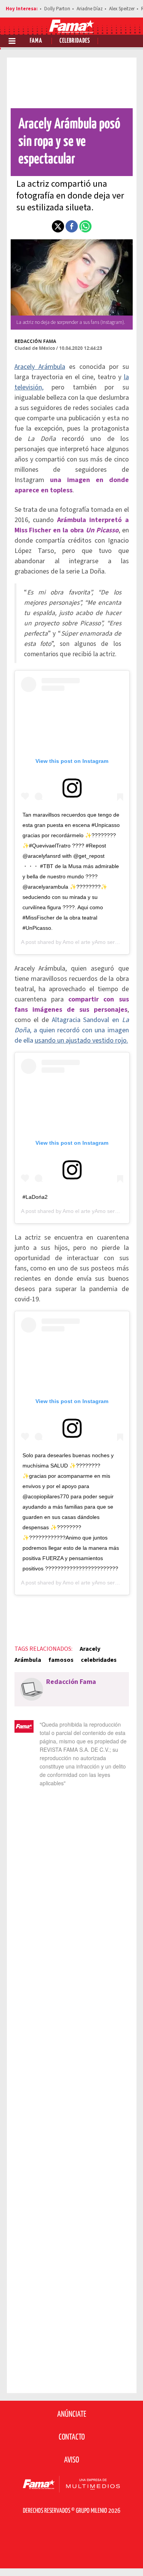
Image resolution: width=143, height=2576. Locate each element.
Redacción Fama (35, 341)
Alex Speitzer (122, 9)
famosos (61, 1660)
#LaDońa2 (35, 1197)
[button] (58, 226)
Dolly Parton (57, 9)
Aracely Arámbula (40, 367)
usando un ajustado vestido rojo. (81, 1040)
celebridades (99, 1660)
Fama (36, 41)
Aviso (71, 2460)
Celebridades (75, 41)
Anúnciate (72, 2414)
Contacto (72, 2437)
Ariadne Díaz (90, 9)
